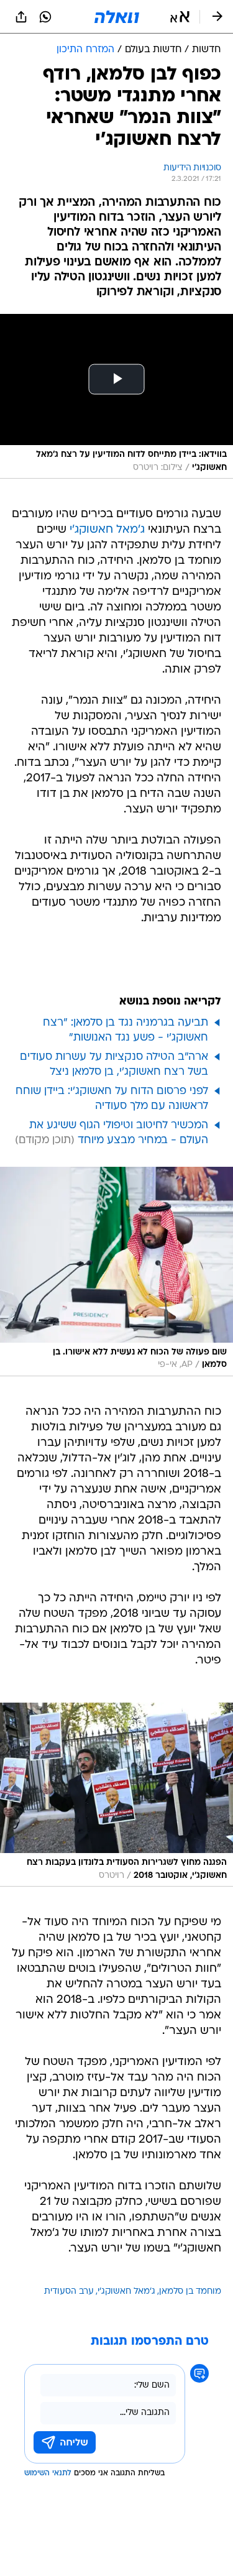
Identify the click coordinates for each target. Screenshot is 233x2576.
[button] (180, 17)
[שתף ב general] (21, 17)
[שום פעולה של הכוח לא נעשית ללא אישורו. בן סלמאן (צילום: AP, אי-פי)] (116, 1272)
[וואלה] (117, 17)
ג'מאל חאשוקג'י (107, 530)
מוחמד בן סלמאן (190, 2292)
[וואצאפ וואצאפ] (45, 17)
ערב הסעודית (69, 2292)
